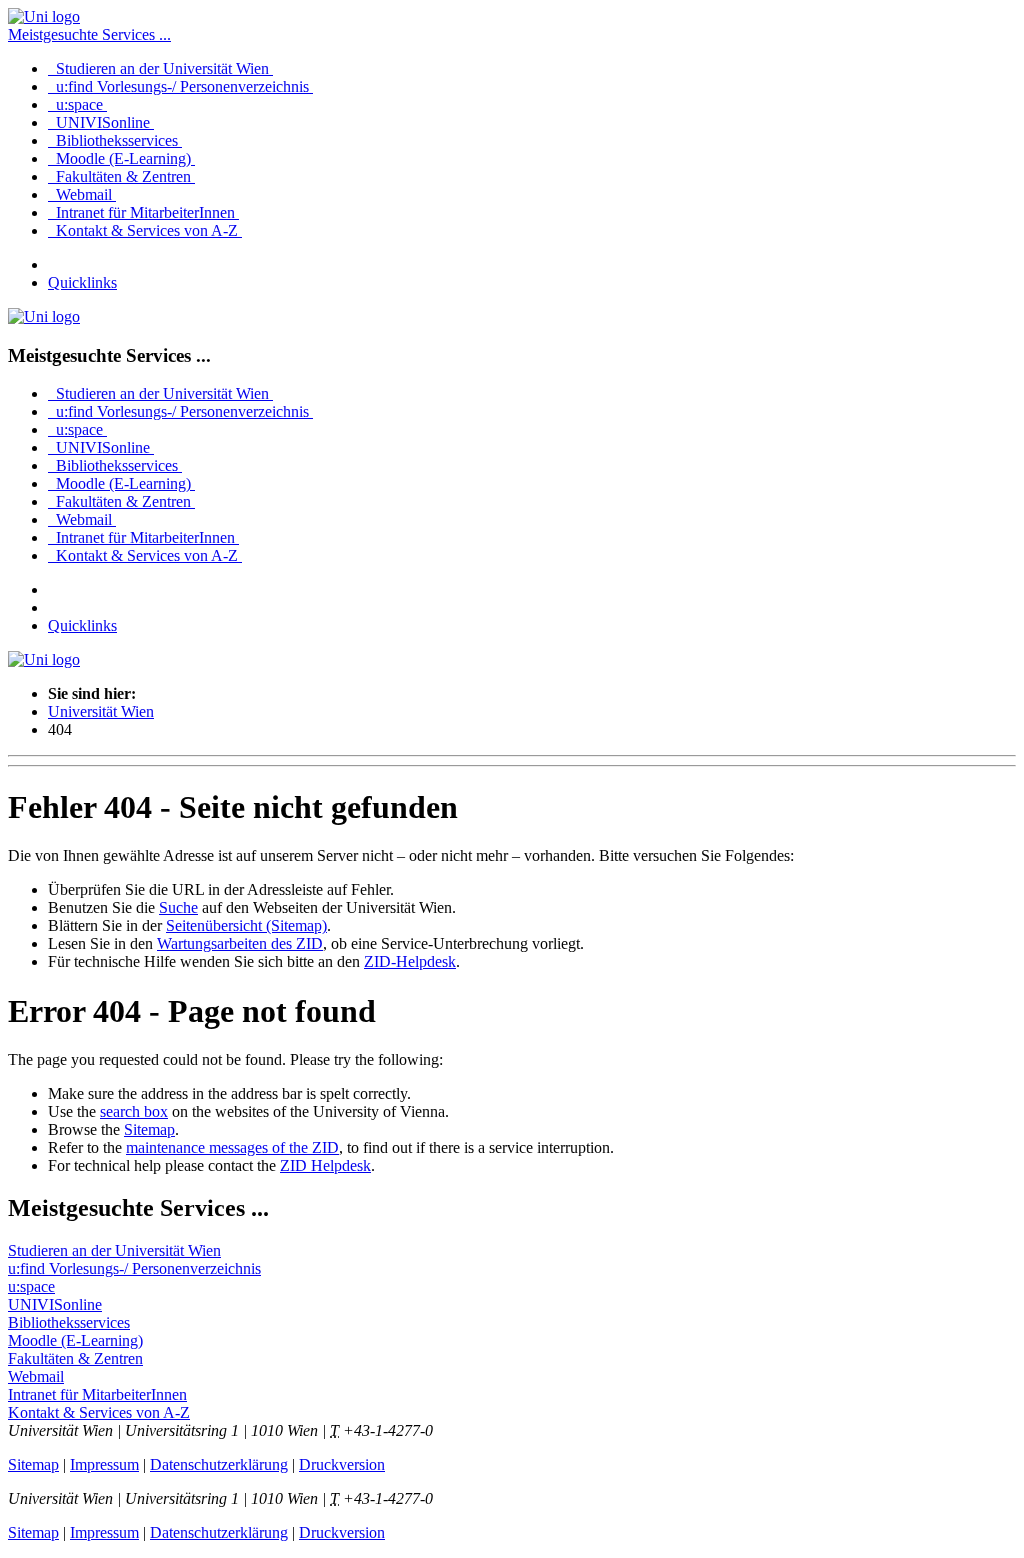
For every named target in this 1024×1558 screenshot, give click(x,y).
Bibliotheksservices (115, 140)
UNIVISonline (101, 122)
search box (134, 1111)
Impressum (104, 1464)
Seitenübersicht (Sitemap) (246, 925)
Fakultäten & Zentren (121, 176)
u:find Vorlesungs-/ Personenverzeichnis (180, 86)
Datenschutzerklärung (219, 1464)
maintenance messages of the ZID (232, 1147)
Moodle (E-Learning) (121, 158)
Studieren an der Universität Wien (160, 68)
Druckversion (342, 1464)
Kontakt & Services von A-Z (145, 230)
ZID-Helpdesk (410, 961)
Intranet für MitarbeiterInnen (143, 212)
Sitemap (149, 1129)
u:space (77, 104)
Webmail (82, 194)
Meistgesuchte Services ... (89, 34)
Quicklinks (82, 282)
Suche (178, 907)
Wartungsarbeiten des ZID (240, 943)
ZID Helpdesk (325, 1165)
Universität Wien (101, 711)
